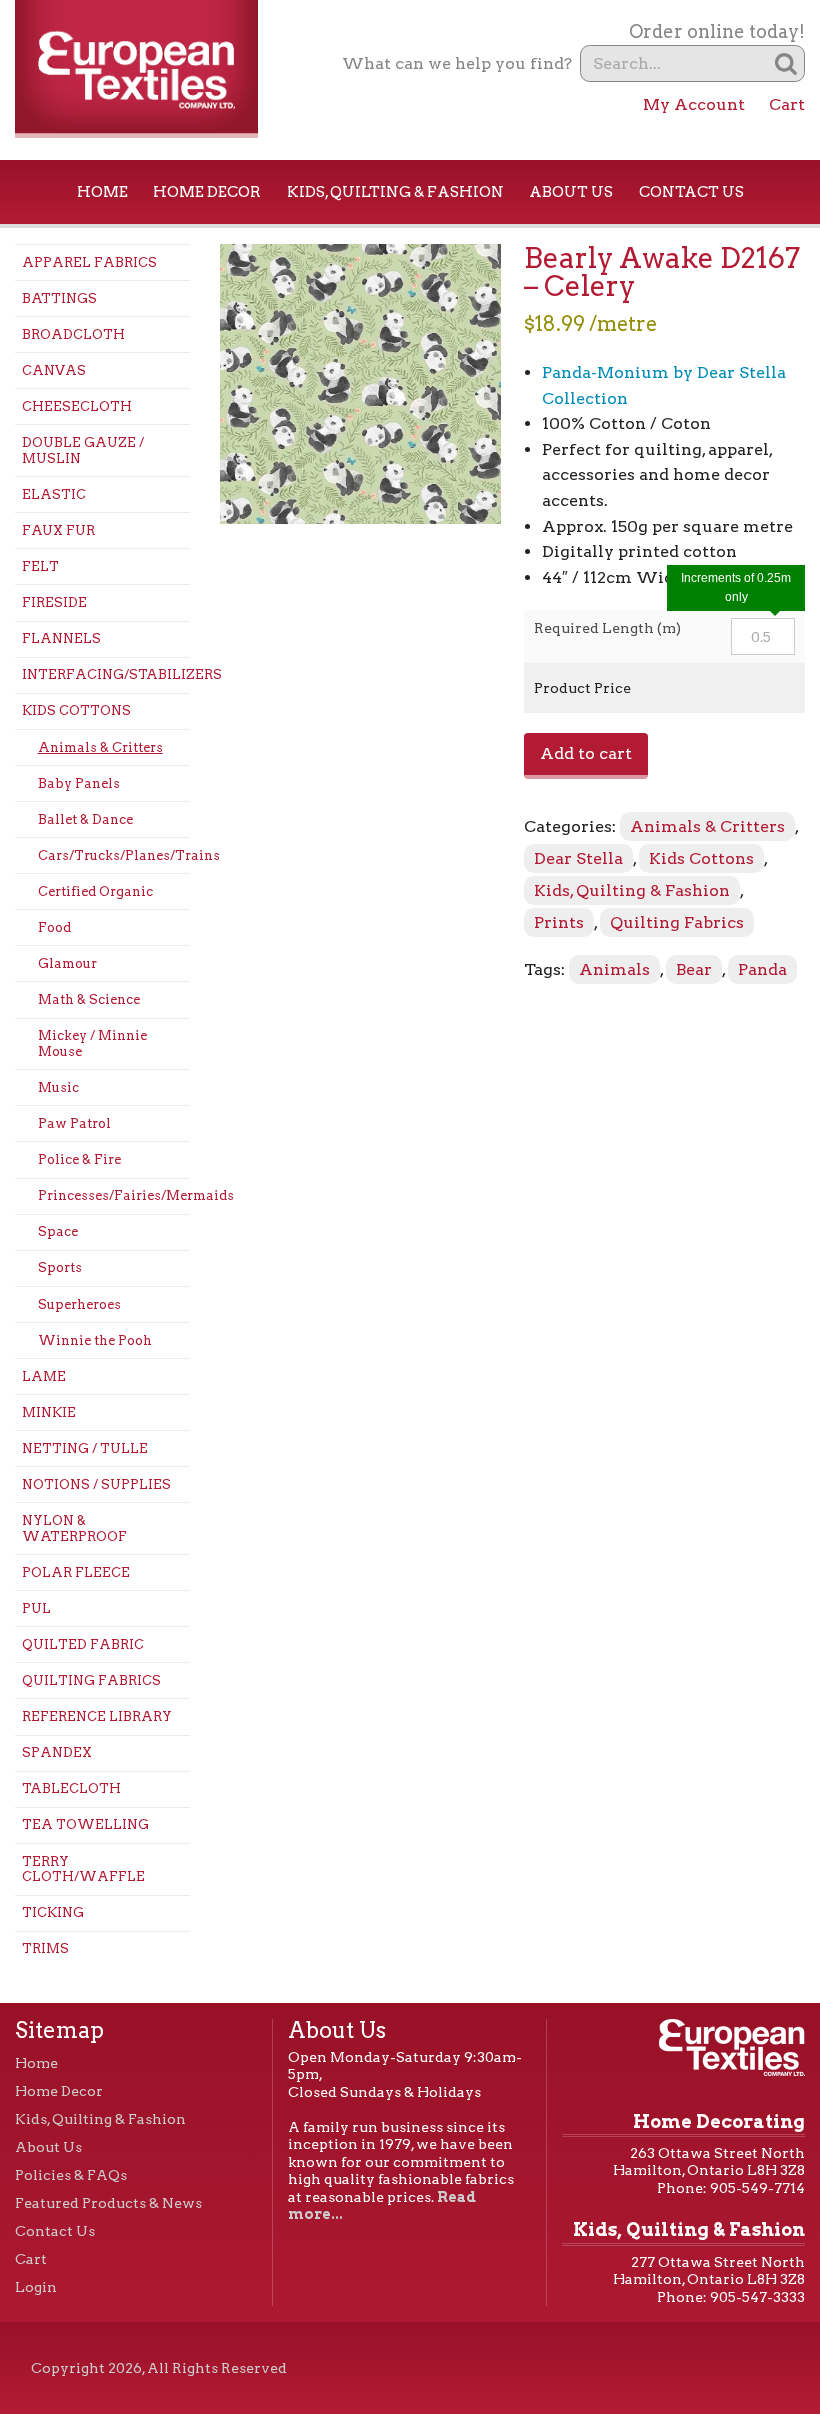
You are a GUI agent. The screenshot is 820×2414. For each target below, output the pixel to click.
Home (102, 192)
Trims (45, 1948)
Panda (762, 969)
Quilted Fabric (83, 1644)
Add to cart (586, 753)
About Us (571, 192)
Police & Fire (79, 1159)
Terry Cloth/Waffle (83, 1869)
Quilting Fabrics (91, 1680)
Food (54, 927)
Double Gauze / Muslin (83, 450)
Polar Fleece (76, 1572)
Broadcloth (73, 334)
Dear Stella (578, 858)
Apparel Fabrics (89, 262)
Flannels (61, 638)
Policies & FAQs (71, 2175)
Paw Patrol (74, 1123)
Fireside (54, 602)
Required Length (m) (607, 628)
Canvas (54, 370)
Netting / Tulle (85, 1448)
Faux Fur (58, 530)
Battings (59, 298)
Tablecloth (71, 1788)
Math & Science (89, 999)
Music (58, 1087)
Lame (44, 1376)
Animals (614, 969)
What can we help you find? (457, 63)
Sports (60, 1267)
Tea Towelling (85, 1824)
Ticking (53, 1912)
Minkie (49, 1412)
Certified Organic (95, 891)
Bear (694, 969)
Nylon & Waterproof (74, 1528)
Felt (40, 566)
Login (36, 2287)
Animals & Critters (100, 747)
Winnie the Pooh (95, 1340)
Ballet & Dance (85, 819)
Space (58, 1231)
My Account (694, 104)
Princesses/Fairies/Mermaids (114, 1195)
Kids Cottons (76, 710)
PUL (36, 1608)
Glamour (67, 963)
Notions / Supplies (96, 1484)
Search (786, 63)
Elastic (54, 494)
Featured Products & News (108, 2203)
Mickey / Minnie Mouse (92, 1043)
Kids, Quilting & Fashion (395, 192)
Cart (787, 104)
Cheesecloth (77, 406)
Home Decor (207, 192)
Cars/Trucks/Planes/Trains (114, 855)
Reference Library (97, 1716)
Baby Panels (79, 783)
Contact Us (691, 192)
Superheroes (79, 1304)
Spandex (57, 1752)
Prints (559, 922)
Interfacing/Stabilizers (106, 674)
